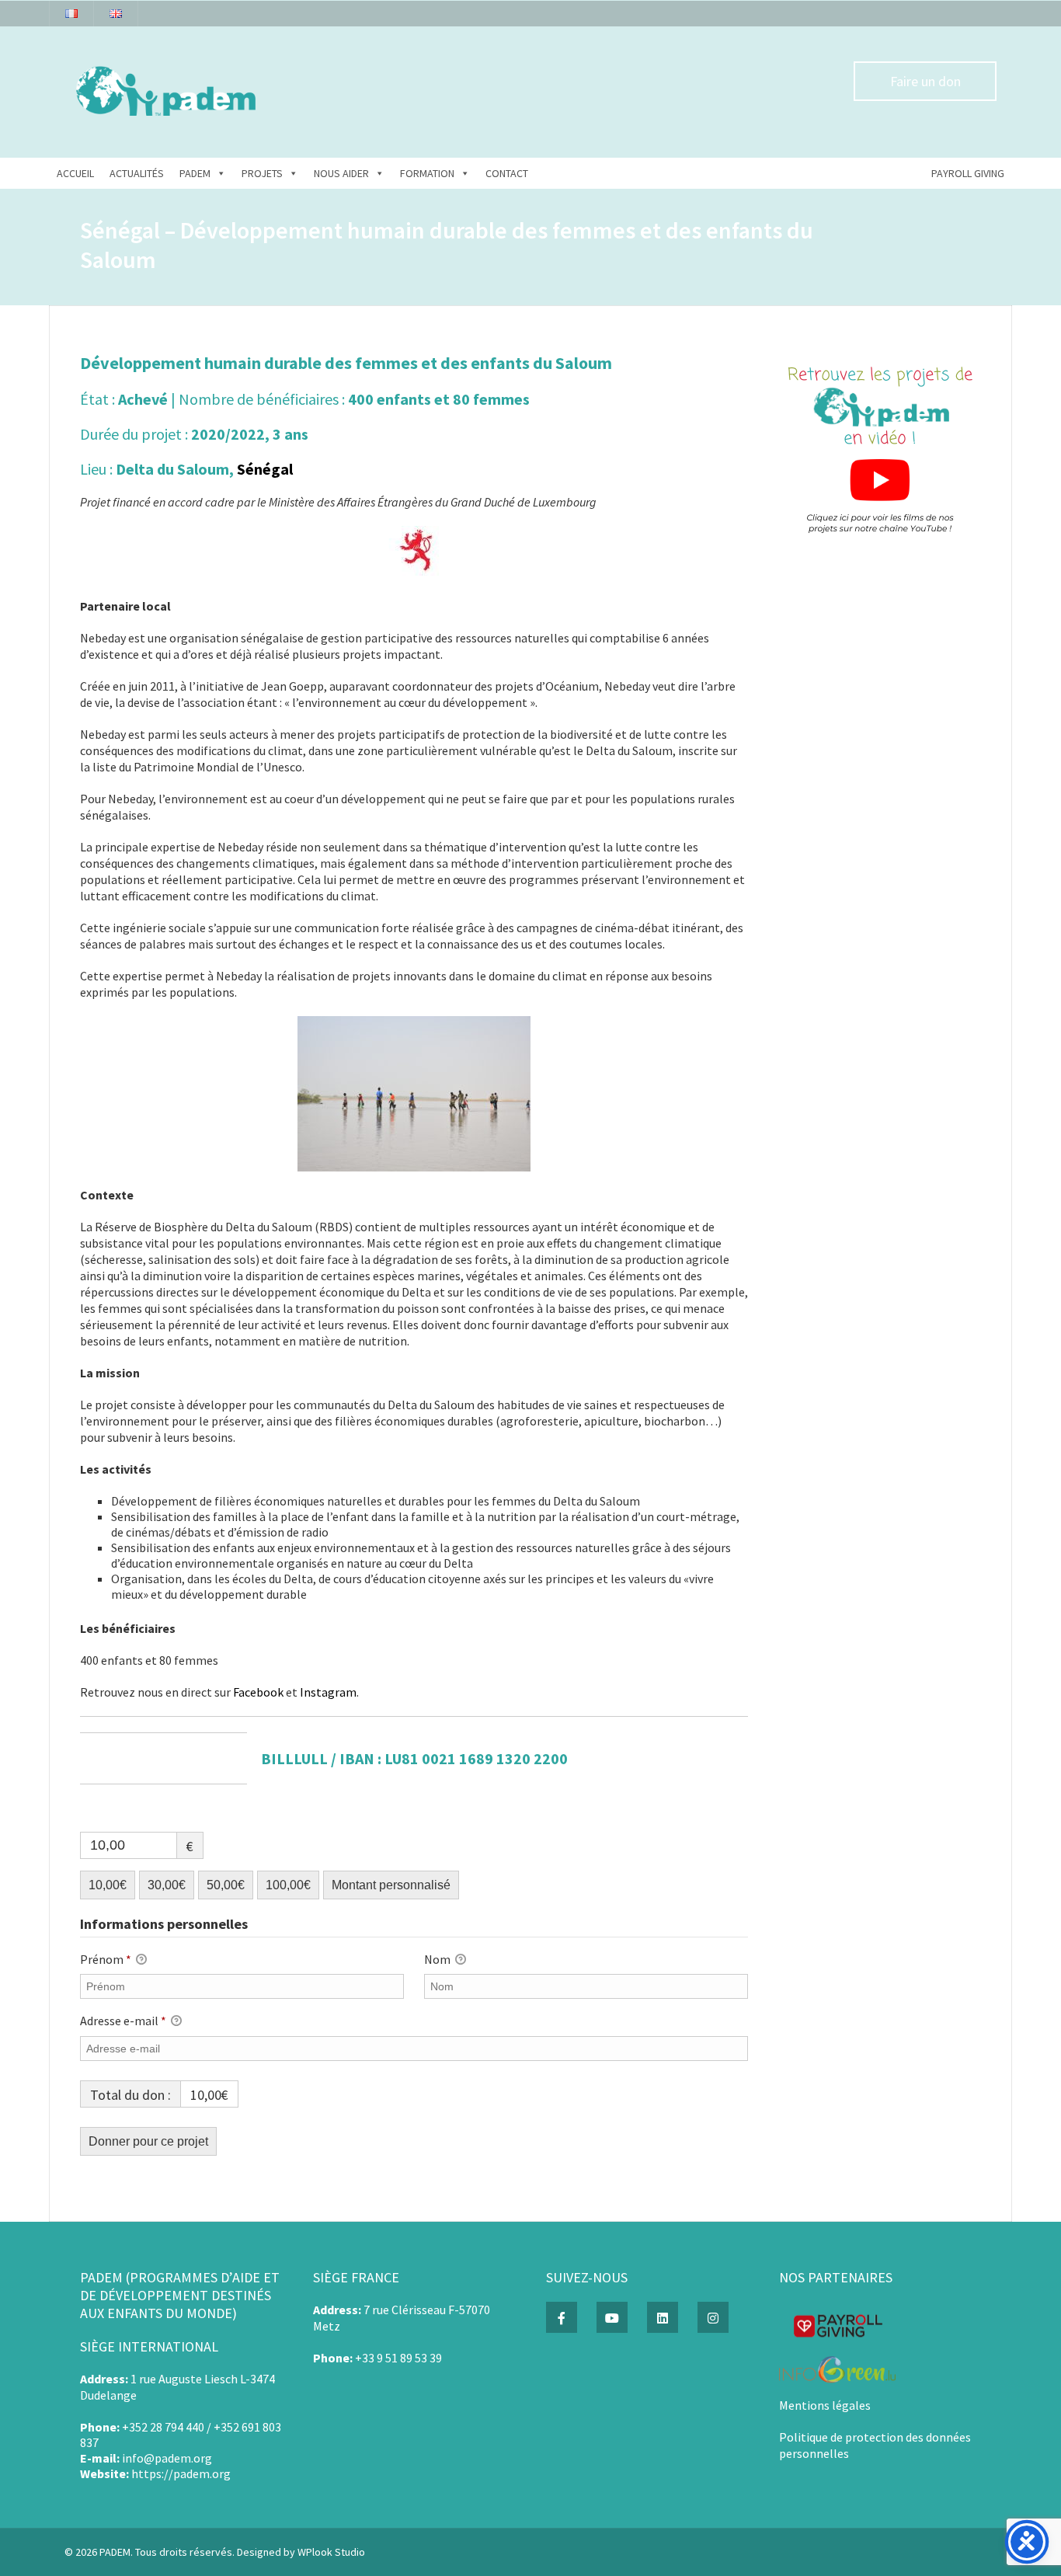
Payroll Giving (968, 173)
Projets (262, 173)
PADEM (195, 173)
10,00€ (108, 1885)
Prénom (106, 1959)
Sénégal (265, 469)
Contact (507, 173)
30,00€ (167, 1885)
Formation (427, 173)
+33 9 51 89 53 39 (398, 2358)
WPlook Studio (331, 2552)
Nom (438, 1959)
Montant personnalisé (391, 1885)
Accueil (75, 173)
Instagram (328, 1692)
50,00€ (226, 1885)
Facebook (258, 1692)
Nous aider (341, 173)
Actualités (137, 173)
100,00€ (288, 1885)
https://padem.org (181, 2473)
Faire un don (925, 81)
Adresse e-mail (123, 2021)
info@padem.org (167, 2458)
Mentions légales (825, 2405)
